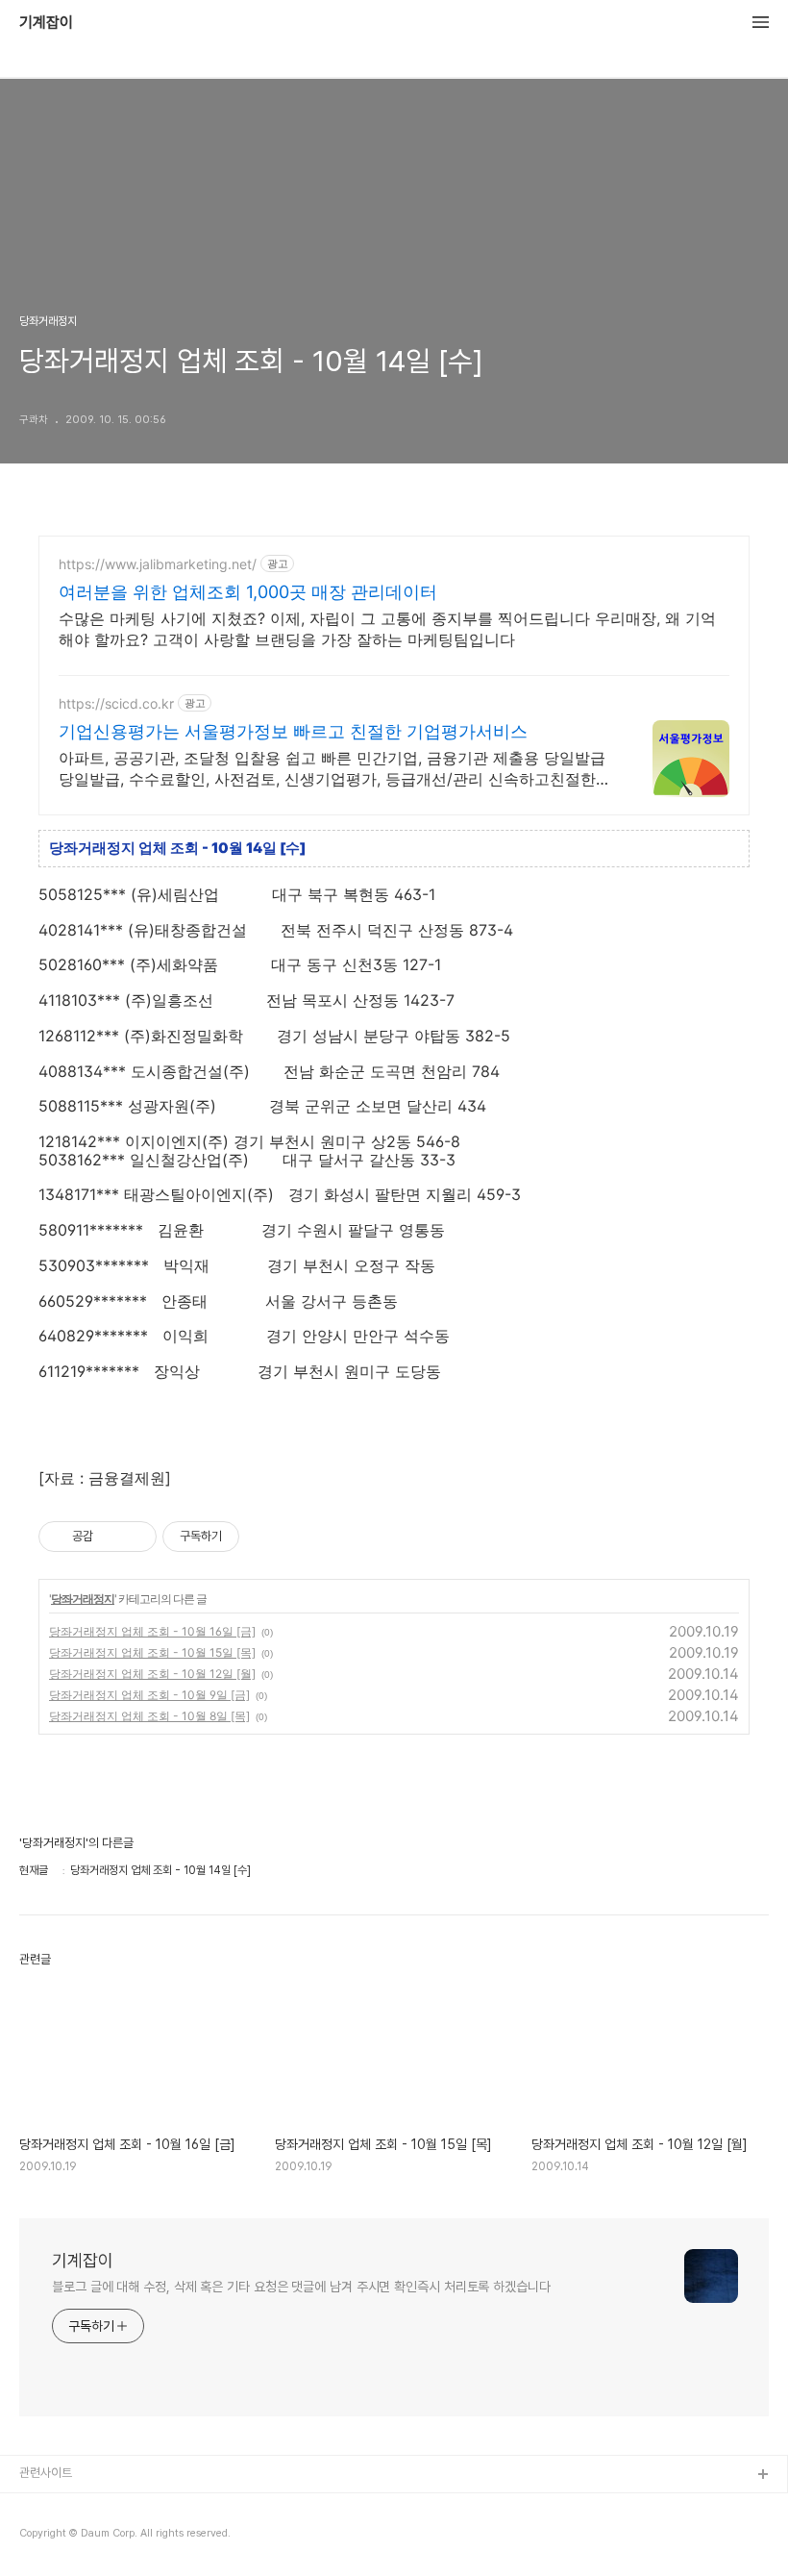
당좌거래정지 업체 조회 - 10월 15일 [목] (152, 1652)
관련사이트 (46, 2473)
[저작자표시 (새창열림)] (248, 1537)
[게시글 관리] (135, 1537)
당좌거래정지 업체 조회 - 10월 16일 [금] (152, 1631)
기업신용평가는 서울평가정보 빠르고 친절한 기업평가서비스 (293, 731)
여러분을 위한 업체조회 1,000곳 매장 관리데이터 (248, 592)
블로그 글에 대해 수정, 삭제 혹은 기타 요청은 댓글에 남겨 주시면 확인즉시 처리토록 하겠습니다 (301, 2287)
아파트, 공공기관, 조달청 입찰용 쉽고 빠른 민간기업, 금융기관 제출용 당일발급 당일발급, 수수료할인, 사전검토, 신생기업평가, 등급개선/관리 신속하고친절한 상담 (332, 769)
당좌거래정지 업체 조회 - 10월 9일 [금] (149, 1695)
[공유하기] (111, 1537)
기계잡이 (46, 23)
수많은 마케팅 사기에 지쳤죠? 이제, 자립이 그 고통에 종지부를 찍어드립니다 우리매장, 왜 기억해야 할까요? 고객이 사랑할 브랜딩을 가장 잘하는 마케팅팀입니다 (387, 629)
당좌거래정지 (83, 1599)
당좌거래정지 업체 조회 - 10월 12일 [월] (152, 1674)
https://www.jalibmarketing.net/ (158, 564)
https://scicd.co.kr (116, 703)
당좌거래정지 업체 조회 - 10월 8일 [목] (149, 1716)
